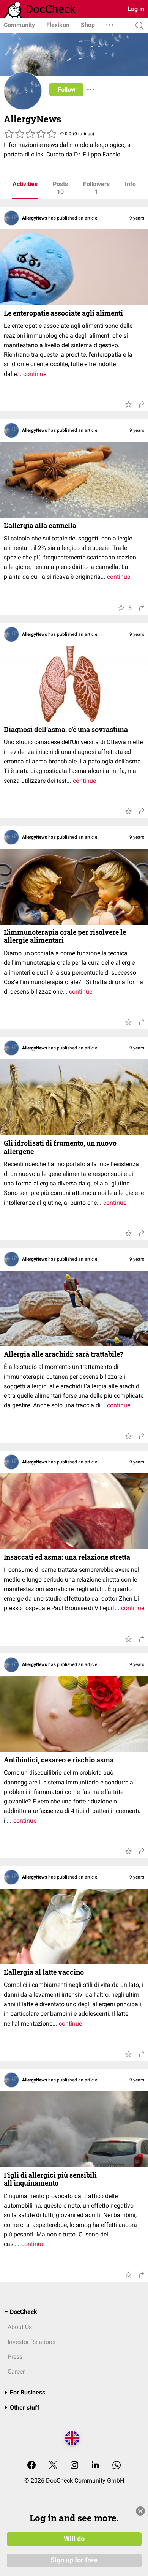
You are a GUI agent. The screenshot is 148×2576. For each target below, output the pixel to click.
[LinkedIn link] (95, 2466)
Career (16, 2371)
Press (15, 2357)
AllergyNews (35, 218)
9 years (137, 218)
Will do (74, 2539)
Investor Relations (31, 2342)
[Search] (138, 26)
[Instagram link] (74, 2466)
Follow (67, 89)
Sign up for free (74, 2560)
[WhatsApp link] (117, 2466)
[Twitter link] (53, 2466)
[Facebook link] (31, 2466)
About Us (20, 2327)
